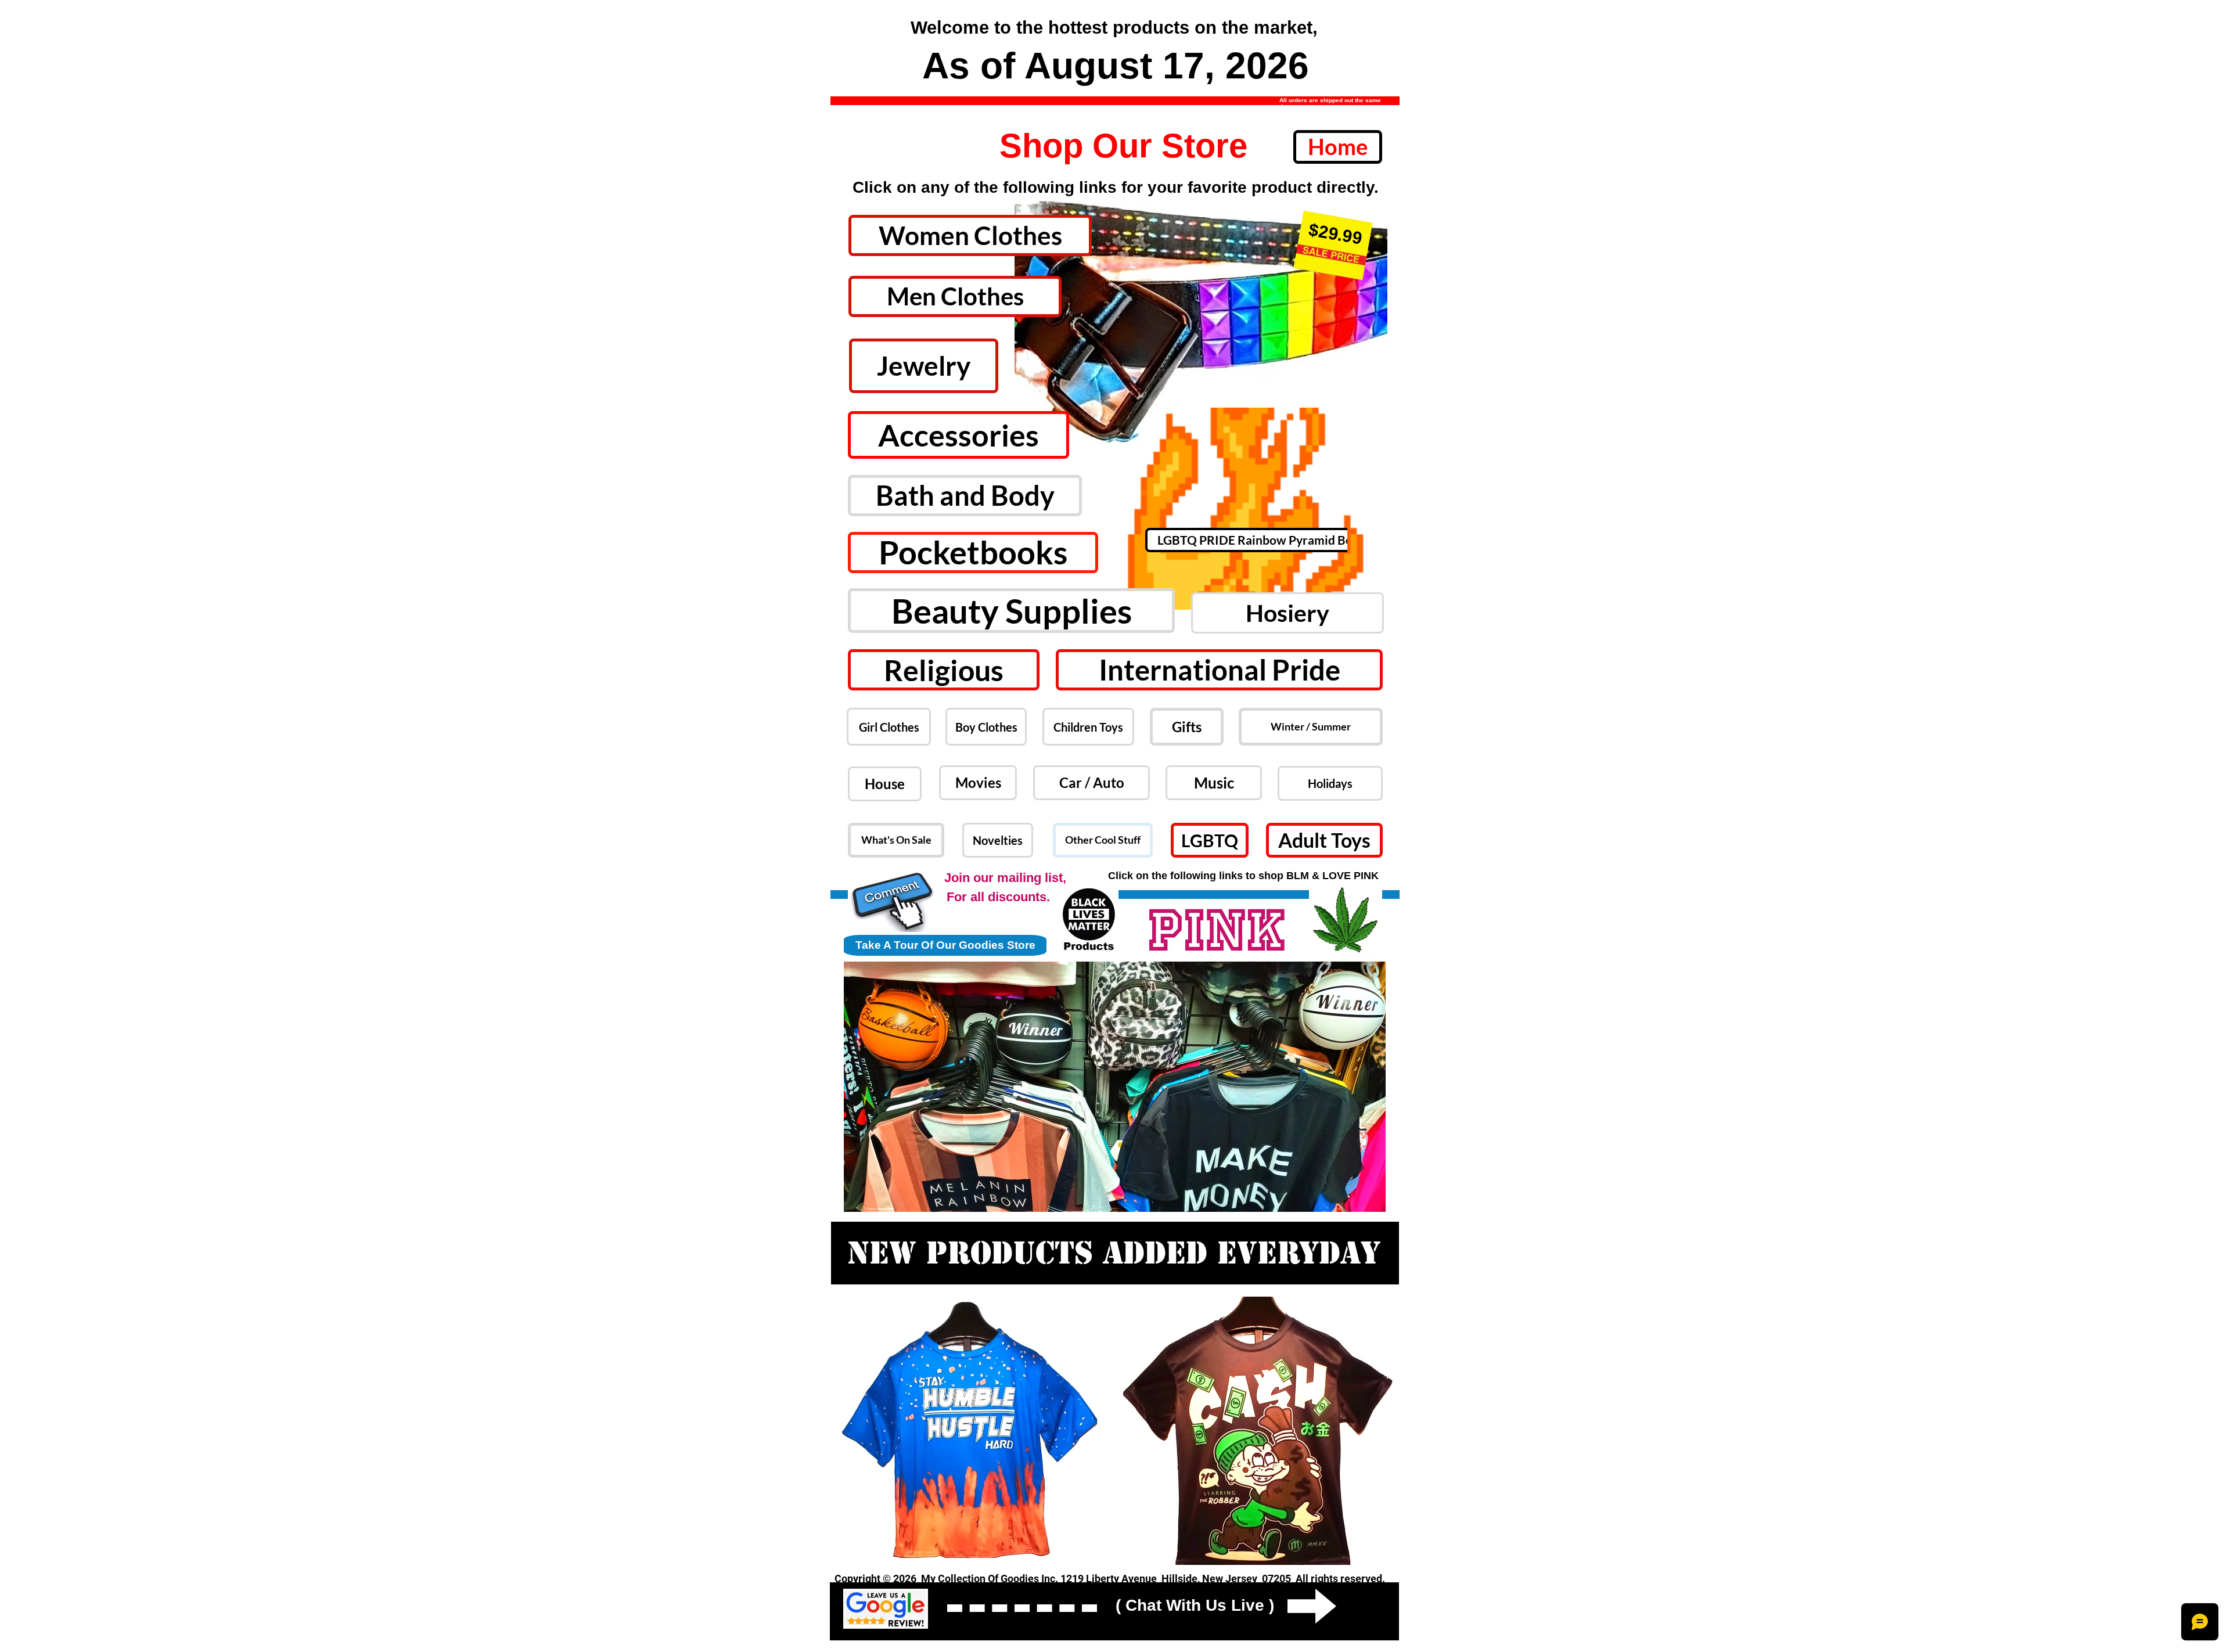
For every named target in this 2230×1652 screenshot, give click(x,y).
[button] (1201, 314)
